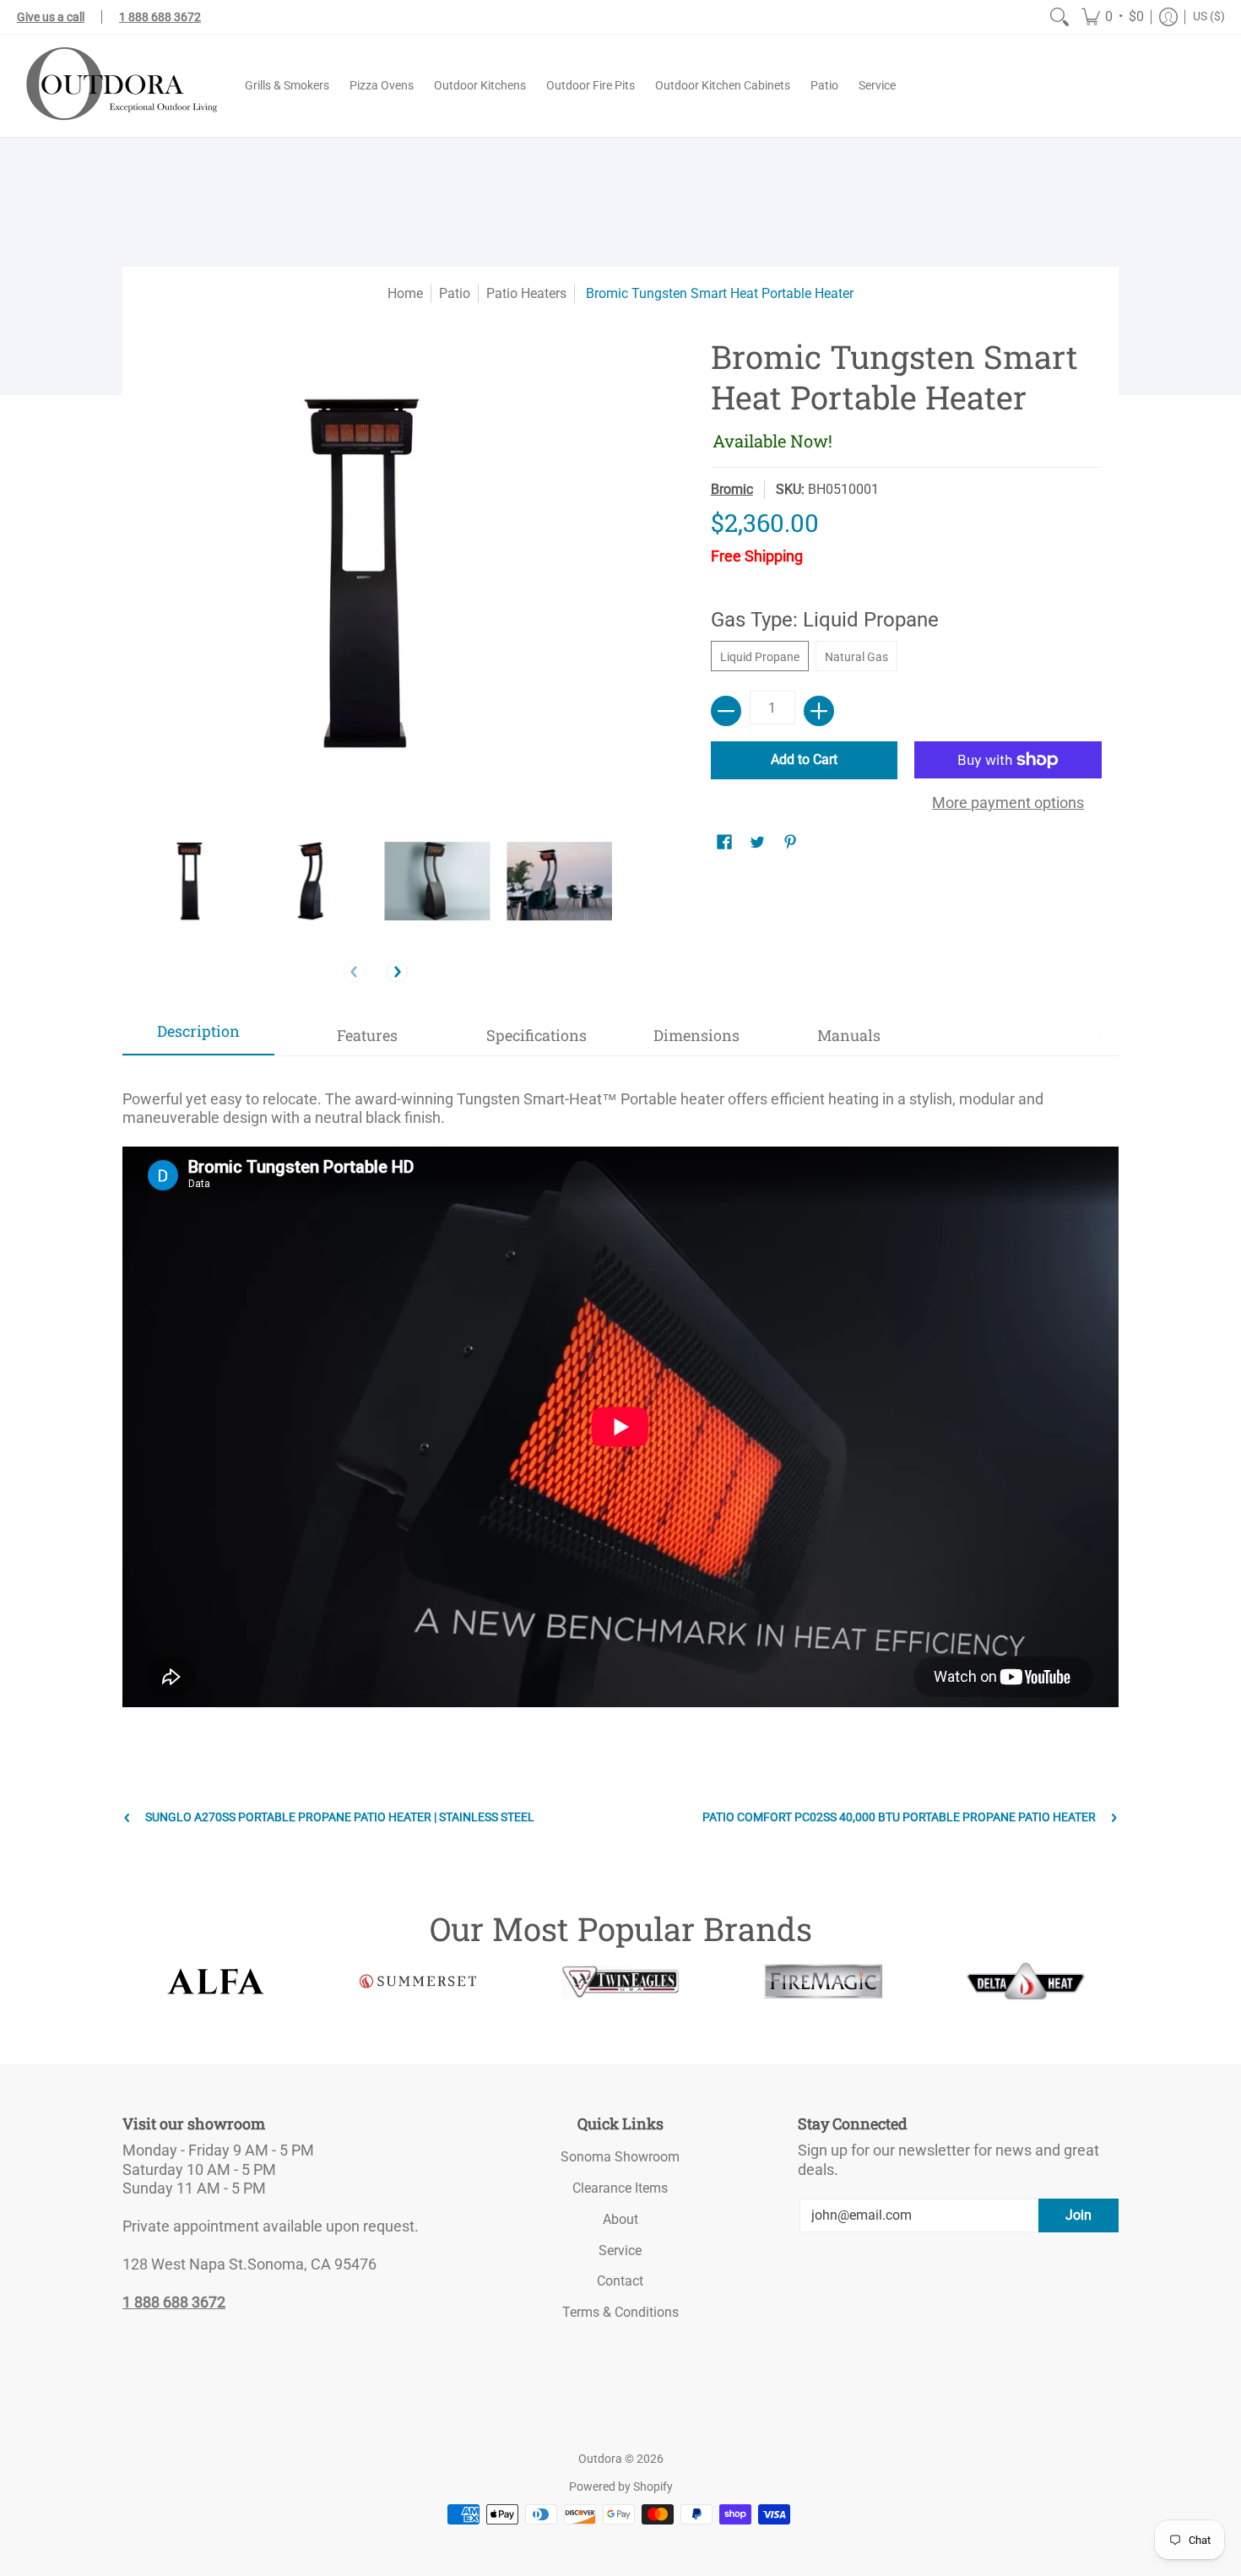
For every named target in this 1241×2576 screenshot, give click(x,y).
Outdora (600, 2459)
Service (620, 2251)
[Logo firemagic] (823, 1982)
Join (1078, 2215)
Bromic (732, 489)
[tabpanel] (620, 1399)
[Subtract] (726, 711)
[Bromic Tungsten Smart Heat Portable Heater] (192, 881)
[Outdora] (118, 86)
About (620, 2219)
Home (405, 293)
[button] (1113, 17)
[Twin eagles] (620, 1982)
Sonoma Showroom (620, 2157)
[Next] (397, 972)
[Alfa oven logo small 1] (215, 1981)
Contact (620, 2281)
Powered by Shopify (621, 2487)
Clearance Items (620, 2188)
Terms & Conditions (620, 2312)
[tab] (198, 1036)
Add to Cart (804, 759)
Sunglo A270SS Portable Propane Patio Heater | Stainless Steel (340, 1817)
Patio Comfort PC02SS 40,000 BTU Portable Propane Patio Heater (899, 1817)
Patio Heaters (526, 293)
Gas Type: (825, 620)
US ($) (1209, 16)
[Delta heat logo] (1026, 1981)
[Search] (1059, 17)
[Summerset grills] (418, 1981)
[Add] (819, 711)
